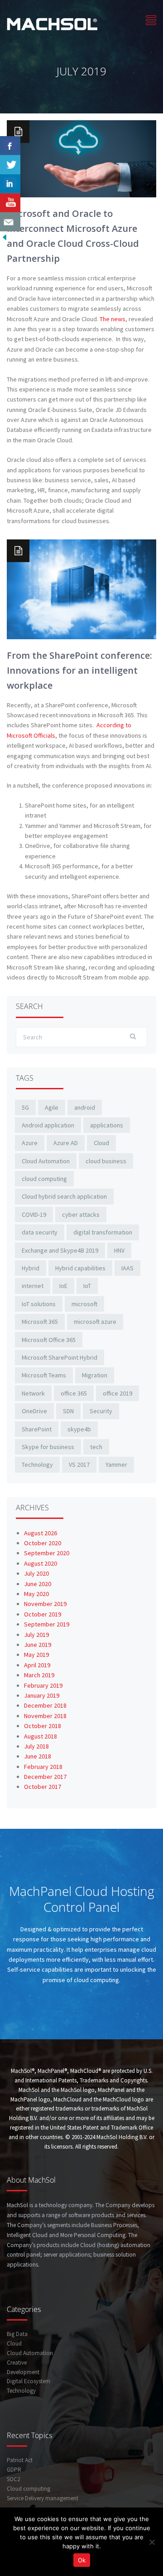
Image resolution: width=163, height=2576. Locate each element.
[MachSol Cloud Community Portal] (52, 23)
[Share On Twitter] (10, 165)
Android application (48, 1125)
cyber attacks (81, 1215)
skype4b (79, 1429)
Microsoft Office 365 (49, 1340)
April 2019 (37, 1665)
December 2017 (45, 1777)
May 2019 (36, 1655)
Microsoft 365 (40, 1322)
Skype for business (48, 1447)
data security (40, 1232)
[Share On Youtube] (10, 203)
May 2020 (36, 1594)
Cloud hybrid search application (64, 1196)
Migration (95, 1375)
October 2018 (43, 1726)
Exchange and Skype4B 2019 (60, 1250)
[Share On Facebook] (10, 146)
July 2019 (36, 1635)
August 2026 (41, 1533)
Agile (52, 1107)
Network (33, 1393)
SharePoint (37, 1429)
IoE (63, 1286)
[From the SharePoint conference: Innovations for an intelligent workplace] (81, 588)
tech (96, 1447)
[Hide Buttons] (5, 236)
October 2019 (43, 1614)
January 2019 (42, 1695)
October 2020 (43, 1543)
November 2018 (45, 1716)
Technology (37, 1464)
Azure (30, 1143)
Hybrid (31, 1268)
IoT (87, 1286)
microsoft (84, 1304)
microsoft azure (95, 1322)
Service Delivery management (43, 2498)
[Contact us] (10, 222)
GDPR (14, 2470)
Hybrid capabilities (80, 1268)
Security (101, 1411)
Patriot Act (20, 2460)
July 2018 (36, 1746)
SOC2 (13, 2479)
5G (25, 1107)
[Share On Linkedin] (10, 184)
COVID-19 (34, 1215)
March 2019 (39, 1675)
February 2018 (43, 1767)
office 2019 (117, 1393)
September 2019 (47, 1624)
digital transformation (103, 1232)
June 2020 (38, 1584)
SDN (68, 1411)
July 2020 (36, 1573)
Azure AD (66, 1143)
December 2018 (45, 1705)
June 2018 (38, 1756)
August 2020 (41, 1563)
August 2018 (41, 1736)
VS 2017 (79, 1464)
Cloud (101, 1143)
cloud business (106, 1161)
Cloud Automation (46, 1161)
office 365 (74, 1393)
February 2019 (43, 1685)
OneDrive (34, 1411)
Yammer (116, 1464)
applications (107, 1125)
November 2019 (45, 1604)
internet (33, 1286)
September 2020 (47, 1553)
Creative (17, 2363)
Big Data (17, 2334)
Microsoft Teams (44, 1375)
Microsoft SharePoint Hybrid (60, 1357)
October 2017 (43, 1787)
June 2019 (38, 1645)
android (85, 1107)
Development (23, 2372)
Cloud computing (29, 2489)
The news (113, 319)
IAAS (127, 1268)
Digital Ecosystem (29, 2381)
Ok (82, 2560)
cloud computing (44, 1179)
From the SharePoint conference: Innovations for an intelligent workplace (79, 670)
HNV (119, 1250)
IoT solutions (39, 1304)
